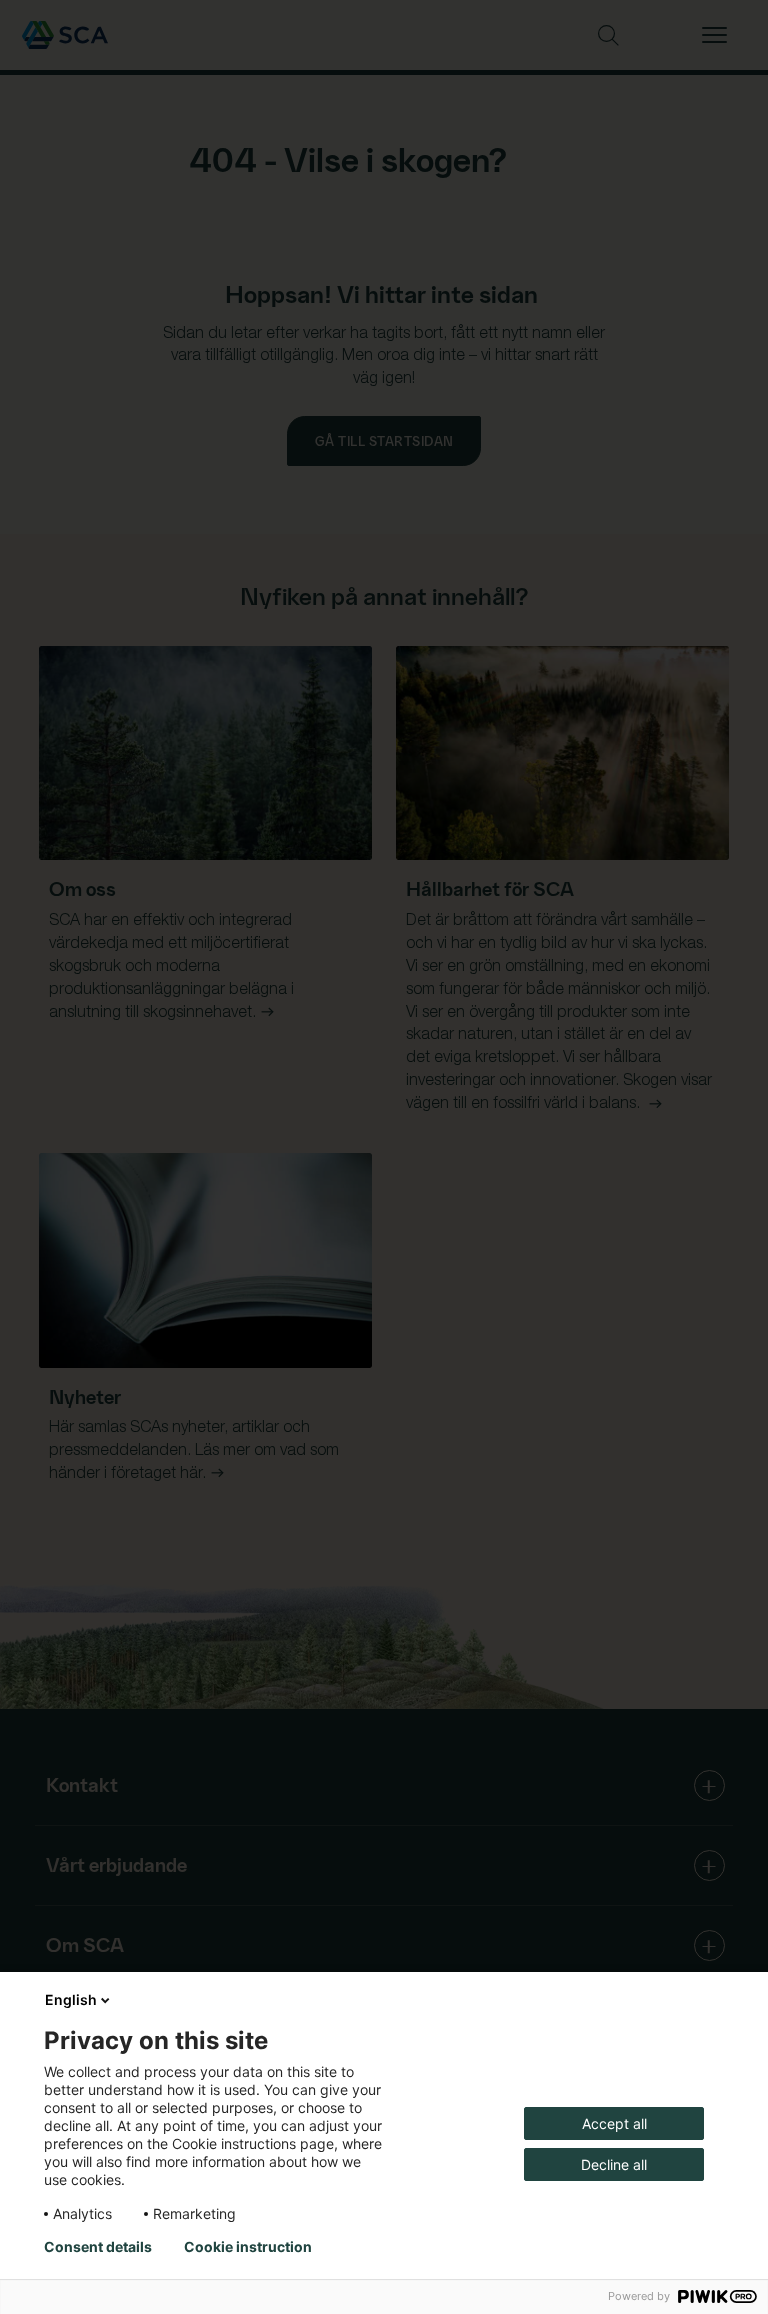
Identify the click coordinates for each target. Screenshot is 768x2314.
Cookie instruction (248, 2247)
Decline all (614, 2164)
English (71, 1999)
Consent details (98, 2247)
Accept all (614, 2123)
